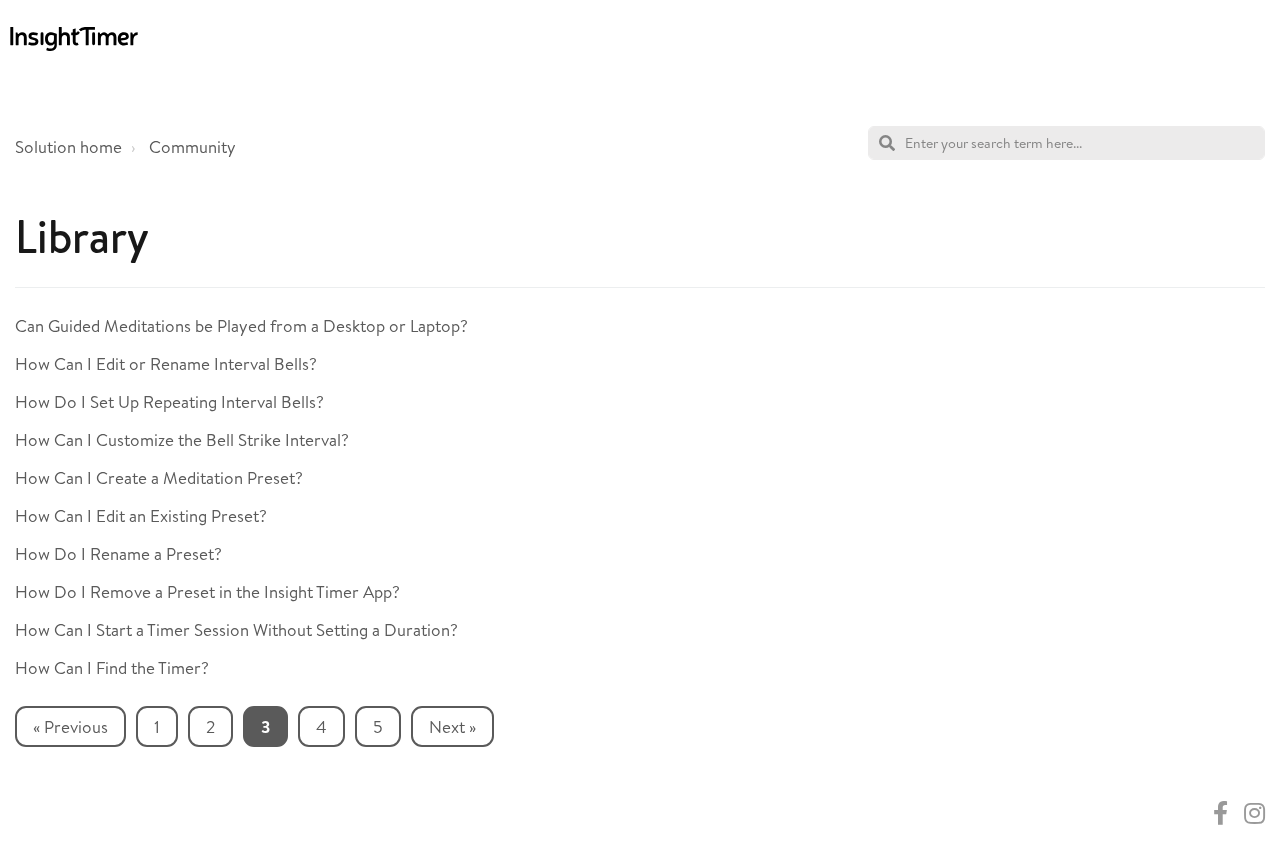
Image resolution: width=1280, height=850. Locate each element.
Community (192, 146)
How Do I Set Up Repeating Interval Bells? (169, 401)
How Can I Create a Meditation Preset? (159, 477)
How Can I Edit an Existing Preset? (141, 515)
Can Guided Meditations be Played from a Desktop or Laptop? (241, 325)
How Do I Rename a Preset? (118, 553)
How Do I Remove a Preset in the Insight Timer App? (207, 591)
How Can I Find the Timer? (112, 667)
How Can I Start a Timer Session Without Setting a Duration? (236, 629)
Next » (452, 726)
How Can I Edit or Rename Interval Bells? (166, 363)
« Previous (70, 726)
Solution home (68, 146)
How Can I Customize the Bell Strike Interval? (182, 439)
